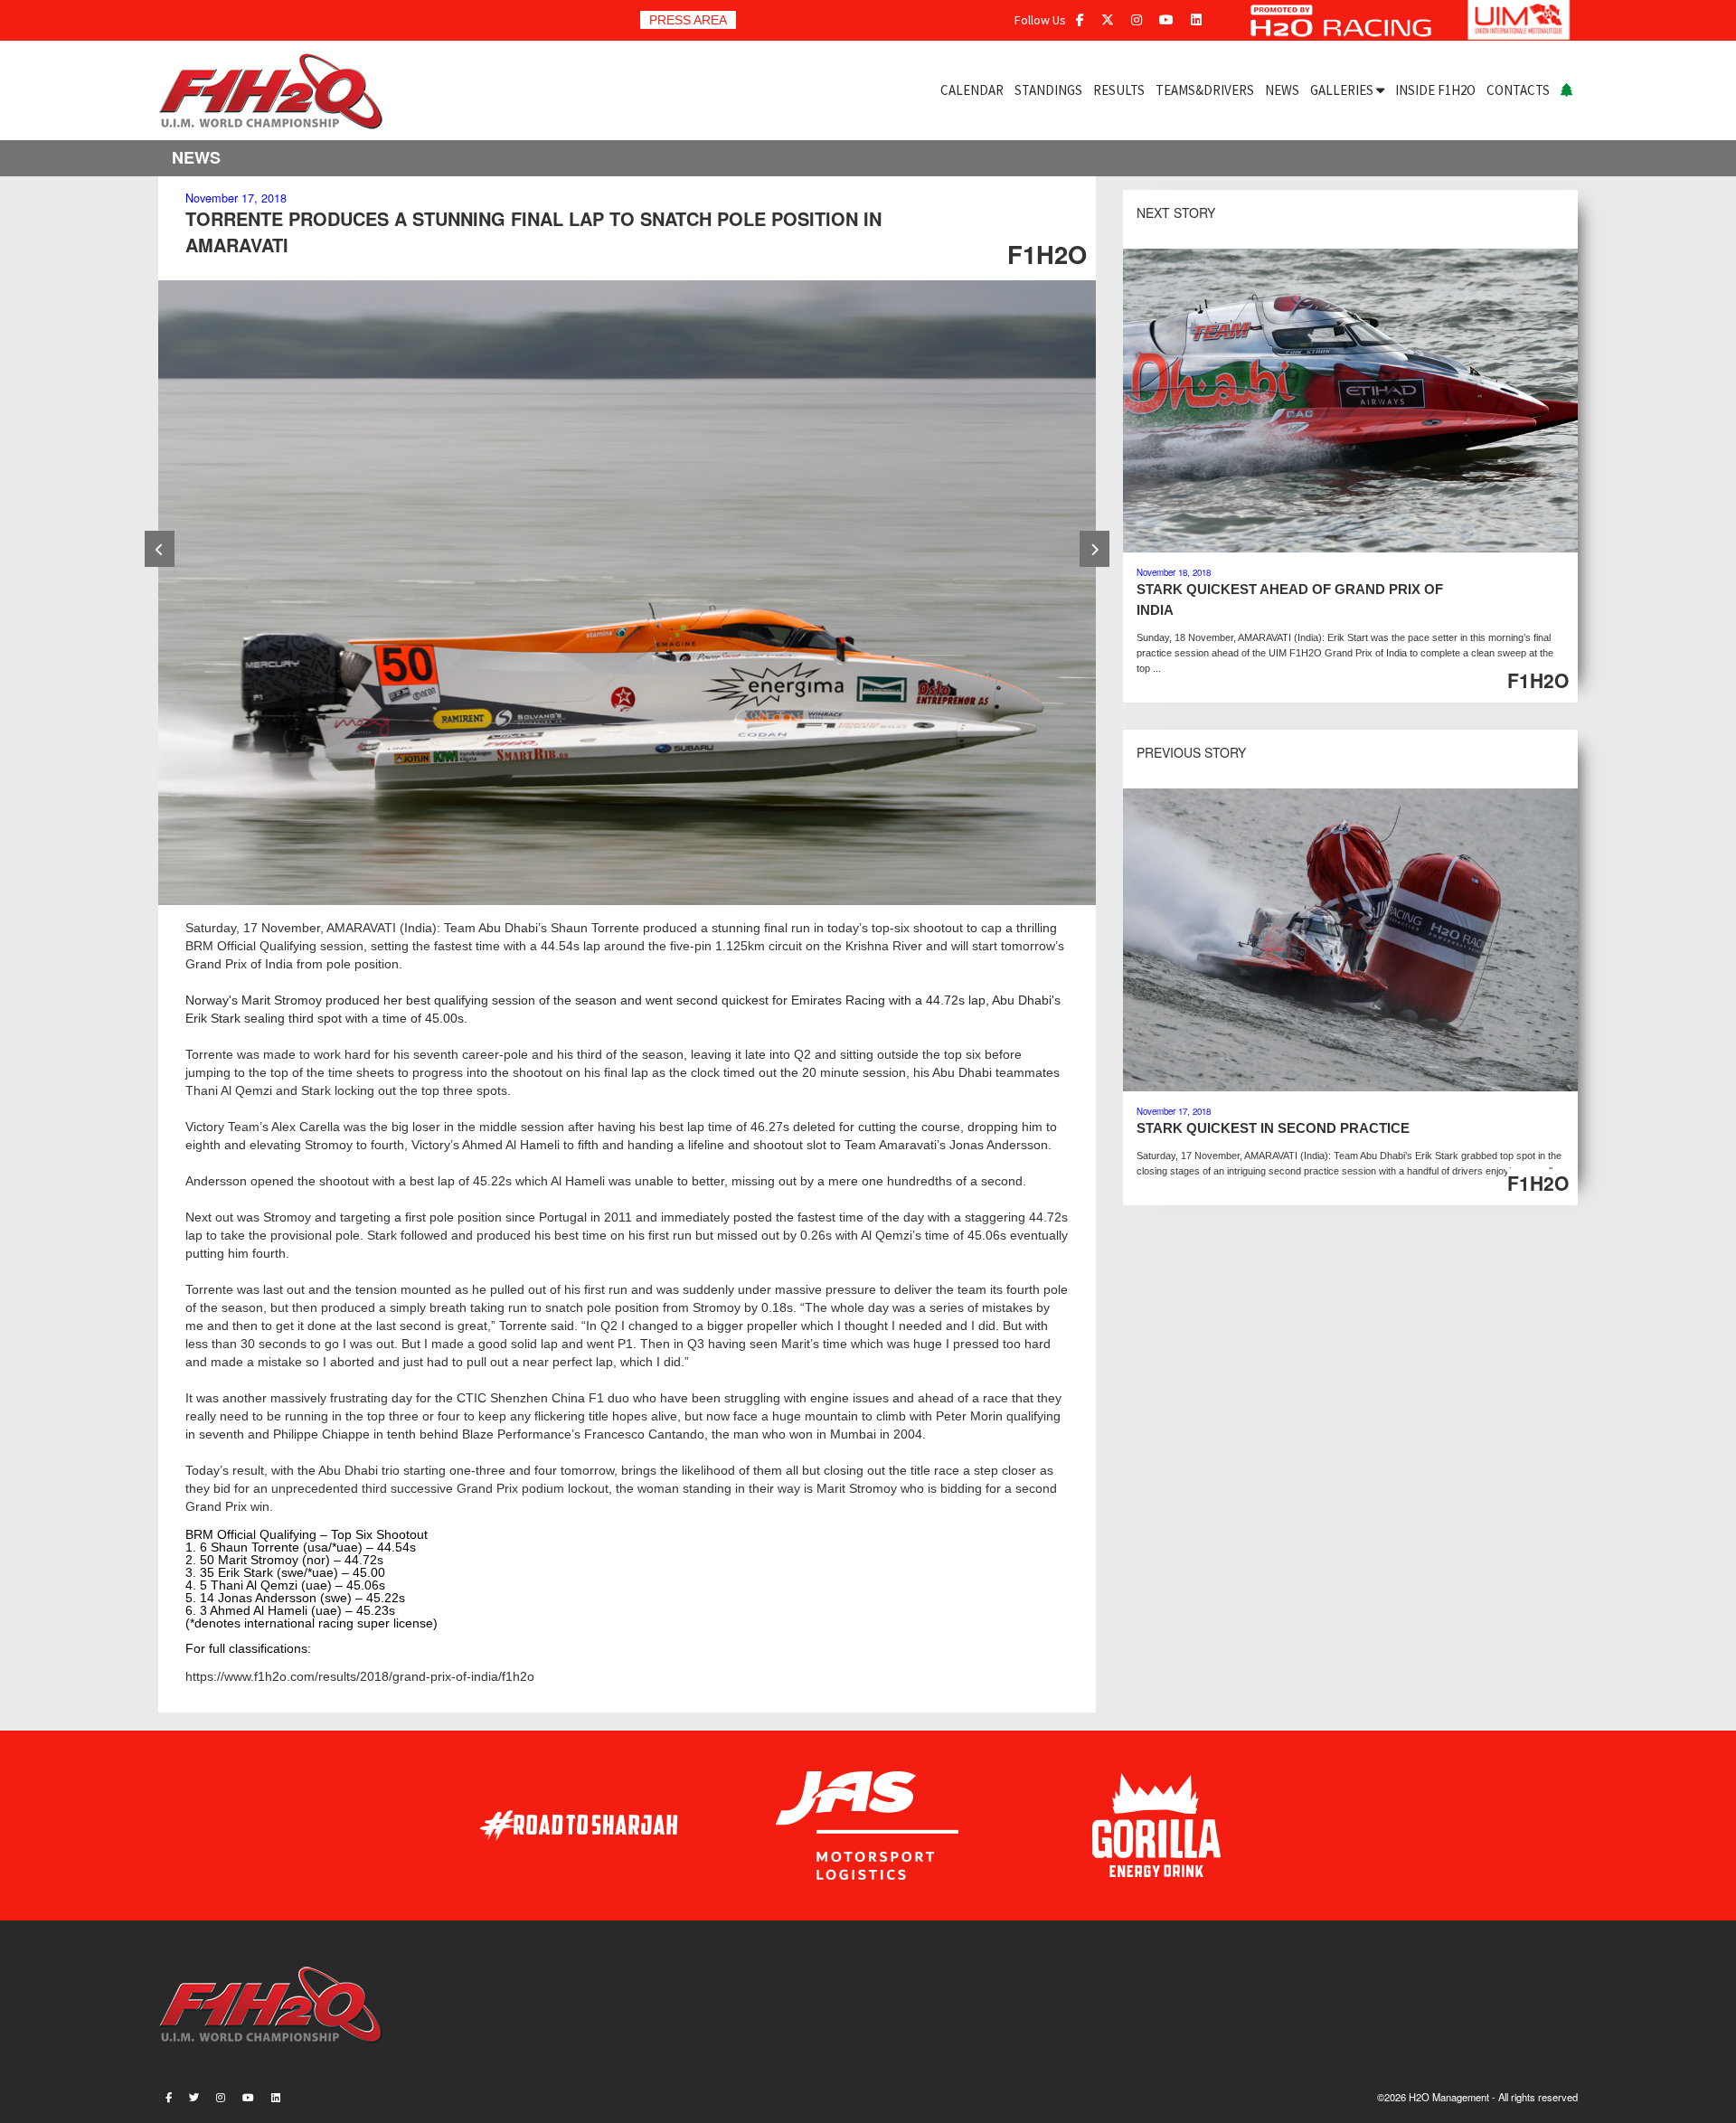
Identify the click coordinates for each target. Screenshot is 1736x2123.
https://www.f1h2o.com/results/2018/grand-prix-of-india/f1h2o (360, 1676)
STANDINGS (1048, 90)
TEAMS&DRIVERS (1205, 90)
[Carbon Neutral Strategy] (1566, 90)
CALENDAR (972, 90)
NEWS (1282, 90)
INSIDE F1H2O (1435, 90)
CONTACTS (1518, 90)
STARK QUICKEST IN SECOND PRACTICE (1273, 1128)
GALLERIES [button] (1343, 90)
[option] (627, 593)
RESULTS (1119, 90)
